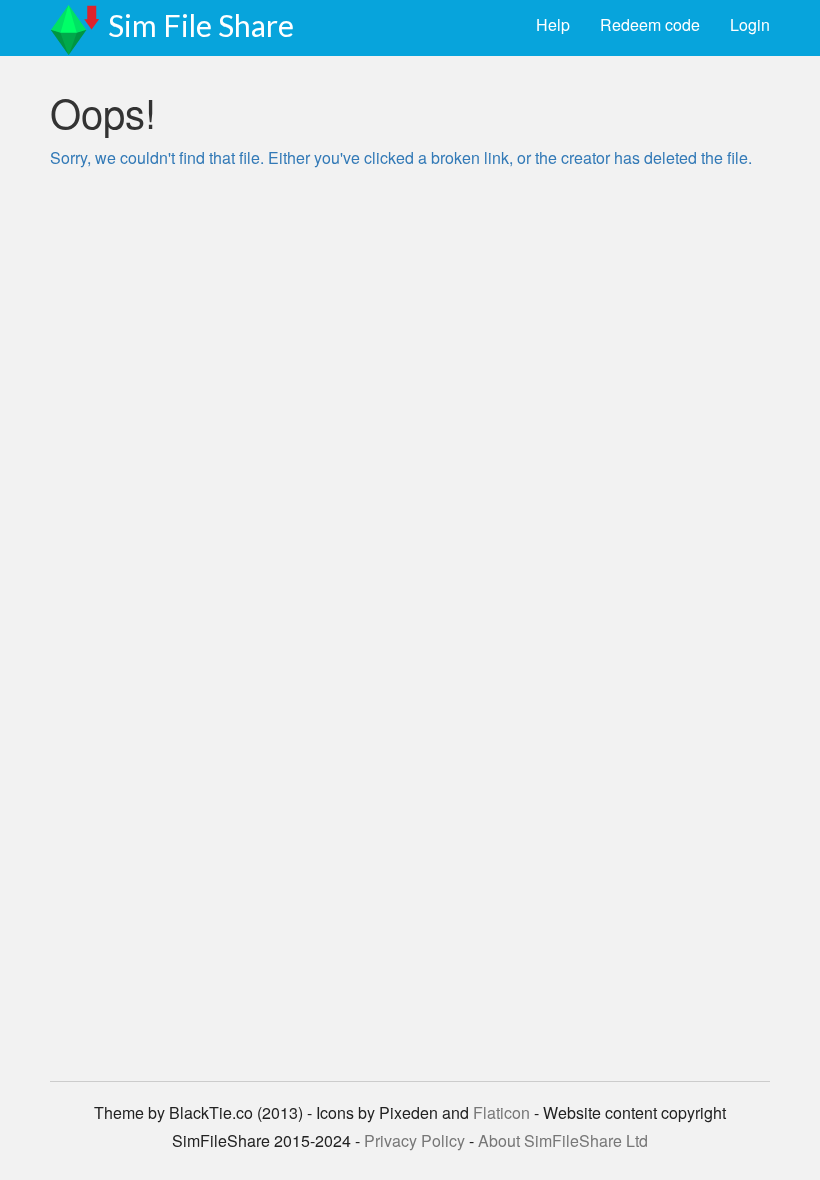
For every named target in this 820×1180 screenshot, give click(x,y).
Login (750, 24)
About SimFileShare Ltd (563, 1140)
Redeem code (650, 24)
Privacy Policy (414, 1140)
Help (553, 24)
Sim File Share (201, 25)
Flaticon (501, 1112)
